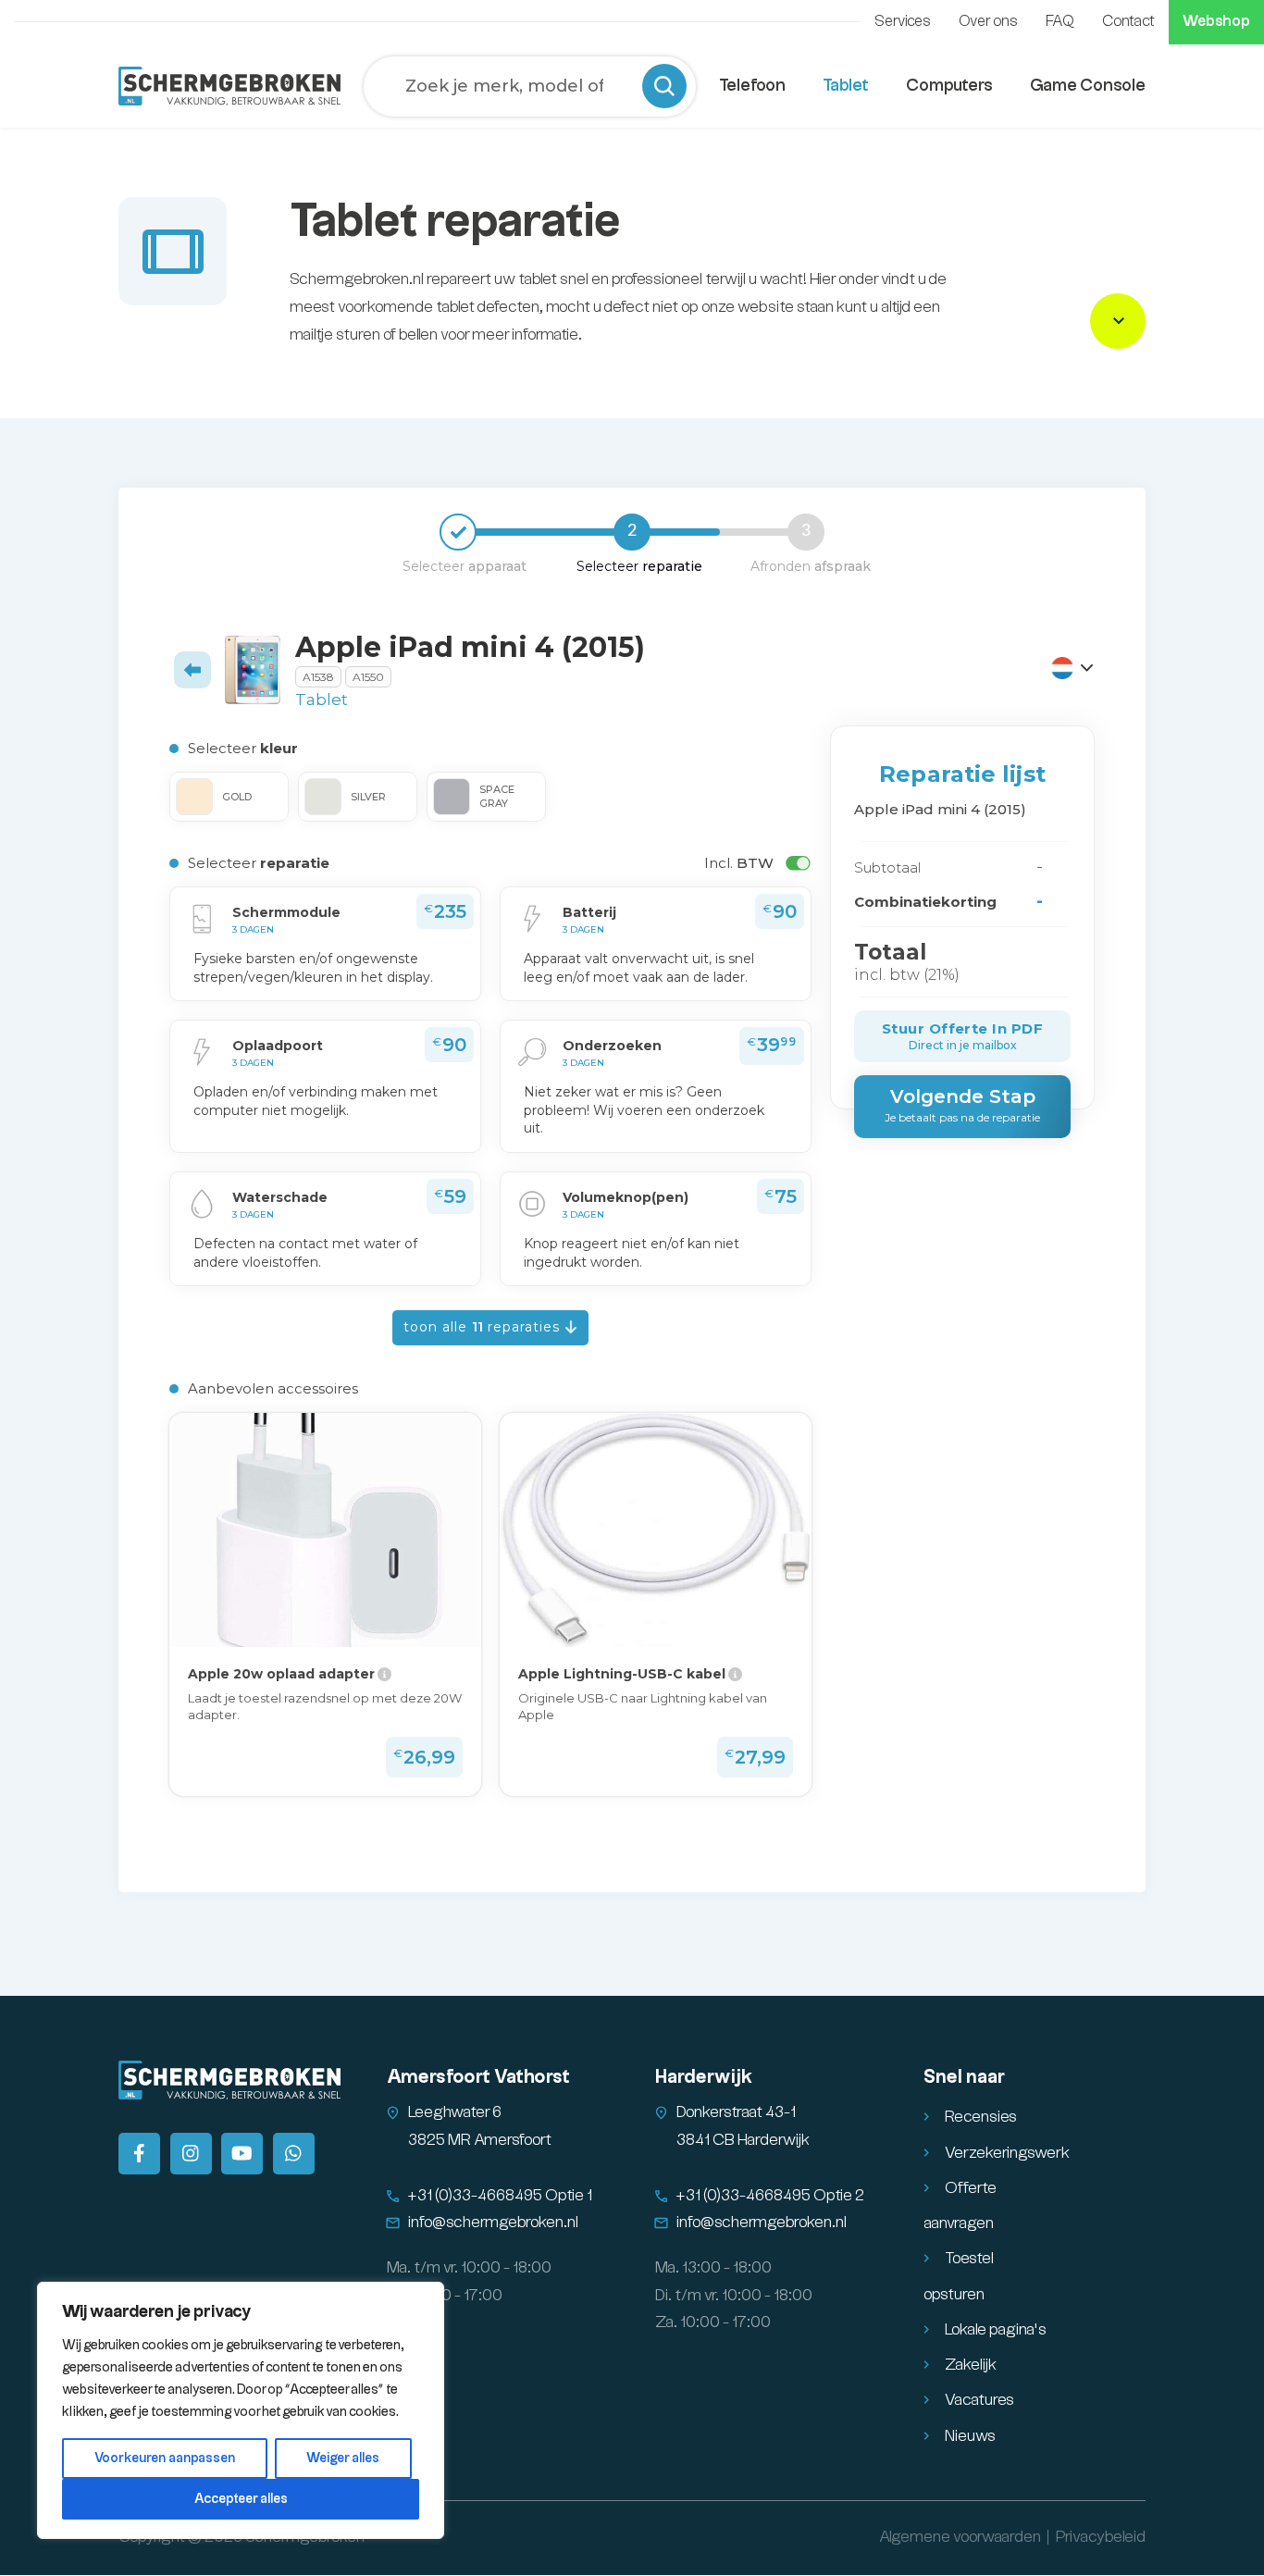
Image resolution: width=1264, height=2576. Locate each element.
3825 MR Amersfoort (480, 2140)
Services (903, 22)
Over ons (988, 22)
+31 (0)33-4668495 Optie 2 (770, 2196)
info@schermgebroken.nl (493, 2223)
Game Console (1088, 86)
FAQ (1060, 22)
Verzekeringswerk (1007, 2153)
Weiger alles (343, 2458)
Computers (949, 86)
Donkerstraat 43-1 (736, 2112)
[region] (241, 2410)
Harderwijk (704, 2077)
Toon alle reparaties (484, 1327)
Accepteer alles (241, 2499)
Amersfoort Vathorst (478, 2077)
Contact (1128, 22)
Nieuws (970, 2436)
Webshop (1216, 22)
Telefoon (752, 86)
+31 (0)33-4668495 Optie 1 (500, 2196)
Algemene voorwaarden (960, 2537)
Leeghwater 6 (455, 2112)
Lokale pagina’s (996, 2330)
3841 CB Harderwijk (743, 2140)
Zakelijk (971, 2365)
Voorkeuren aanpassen (165, 2458)
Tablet (846, 86)
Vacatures (979, 2400)
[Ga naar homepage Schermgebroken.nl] (229, 86)
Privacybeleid (1101, 2537)
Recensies (981, 2117)
